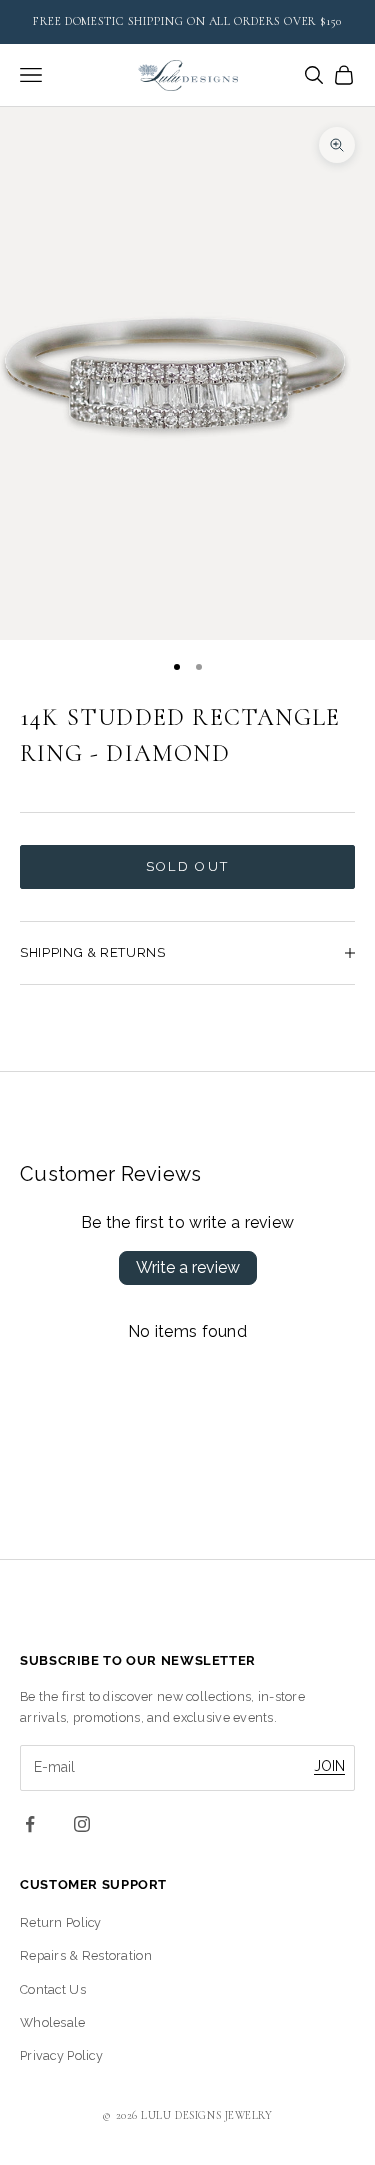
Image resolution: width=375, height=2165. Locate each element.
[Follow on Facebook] (30, 1824)
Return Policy (61, 1922)
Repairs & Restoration (86, 1955)
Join (329, 1766)
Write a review (188, 1267)
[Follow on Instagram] (82, 1824)
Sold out (188, 866)
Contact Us (53, 1989)
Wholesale (53, 2022)
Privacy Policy (61, 2055)
